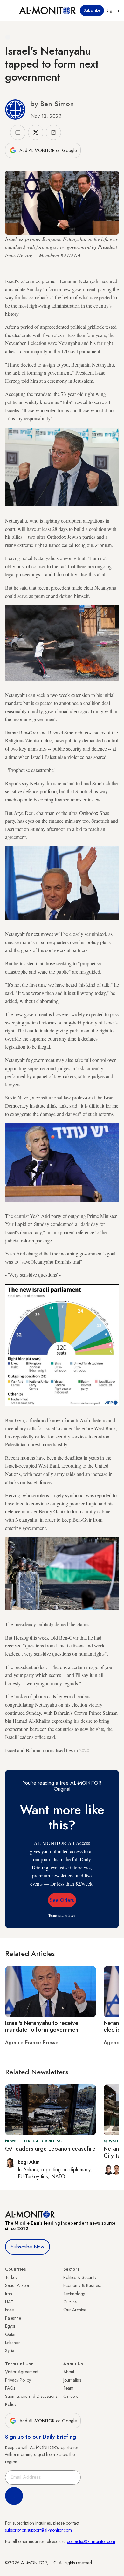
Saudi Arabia (17, 2285)
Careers (71, 2396)
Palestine (13, 2318)
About (69, 2372)
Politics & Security (80, 2277)
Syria (10, 2350)
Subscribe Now (28, 2247)
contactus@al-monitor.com (91, 2541)
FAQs (10, 2388)
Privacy (70, 1915)
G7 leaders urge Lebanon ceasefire (50, 2149)
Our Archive (75, 2310)
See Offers (62, 1900)
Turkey (11, 2277)
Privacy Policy (18, 2380)
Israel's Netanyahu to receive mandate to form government (43, 2026)
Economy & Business (82, 2285)
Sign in (113, 10)
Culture (70, 2302)
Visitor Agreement (22, 2372)
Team (68, 2388)
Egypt (10, 2326)
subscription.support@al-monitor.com (38, 2530)
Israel (10, 2310)
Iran (9, 2294)
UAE (9, 2302)
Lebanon (13, 2343)
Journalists (72, 2380)
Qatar (10, 2334)
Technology (74, 2294)
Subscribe (92, 10)
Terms (53, 1915)
